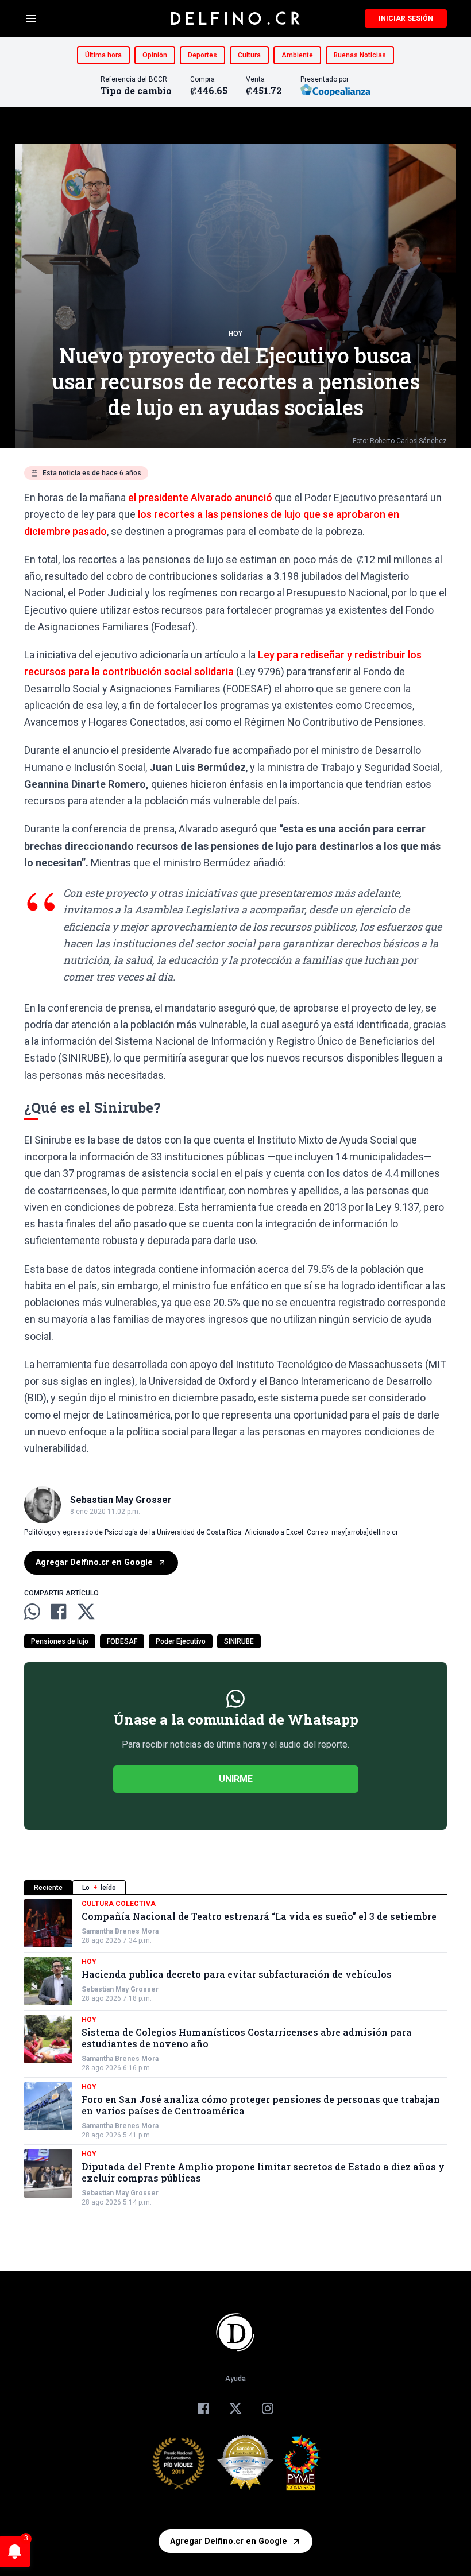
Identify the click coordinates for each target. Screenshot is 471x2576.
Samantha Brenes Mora (120, 1931)
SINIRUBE (239, 1641)
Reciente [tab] (48, 1888)
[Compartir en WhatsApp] (32, 1612)
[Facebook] (203, 2408)
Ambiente (297, 55)
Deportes (202, 55)
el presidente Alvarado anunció (200, 497)
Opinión (155, 55)
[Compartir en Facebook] (59, 1612)
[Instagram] (268, 2408)
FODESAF (122, 1641)
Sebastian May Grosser (120, 1989)
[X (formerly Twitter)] (235, 2408)
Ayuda (235, 2379)
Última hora (103, 55)
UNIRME (236, 1779)
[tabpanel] (235, 2053)
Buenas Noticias (360, 55)
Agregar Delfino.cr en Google (94, 1562)
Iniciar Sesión (406, 18)
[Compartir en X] (86, 1612)
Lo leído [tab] (99, 1888)
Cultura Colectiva (119, 1904)
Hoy (235, 334)
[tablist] (235, 1887)
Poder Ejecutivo (181, 1641)
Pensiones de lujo (60, 1641)
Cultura (249, 55)
